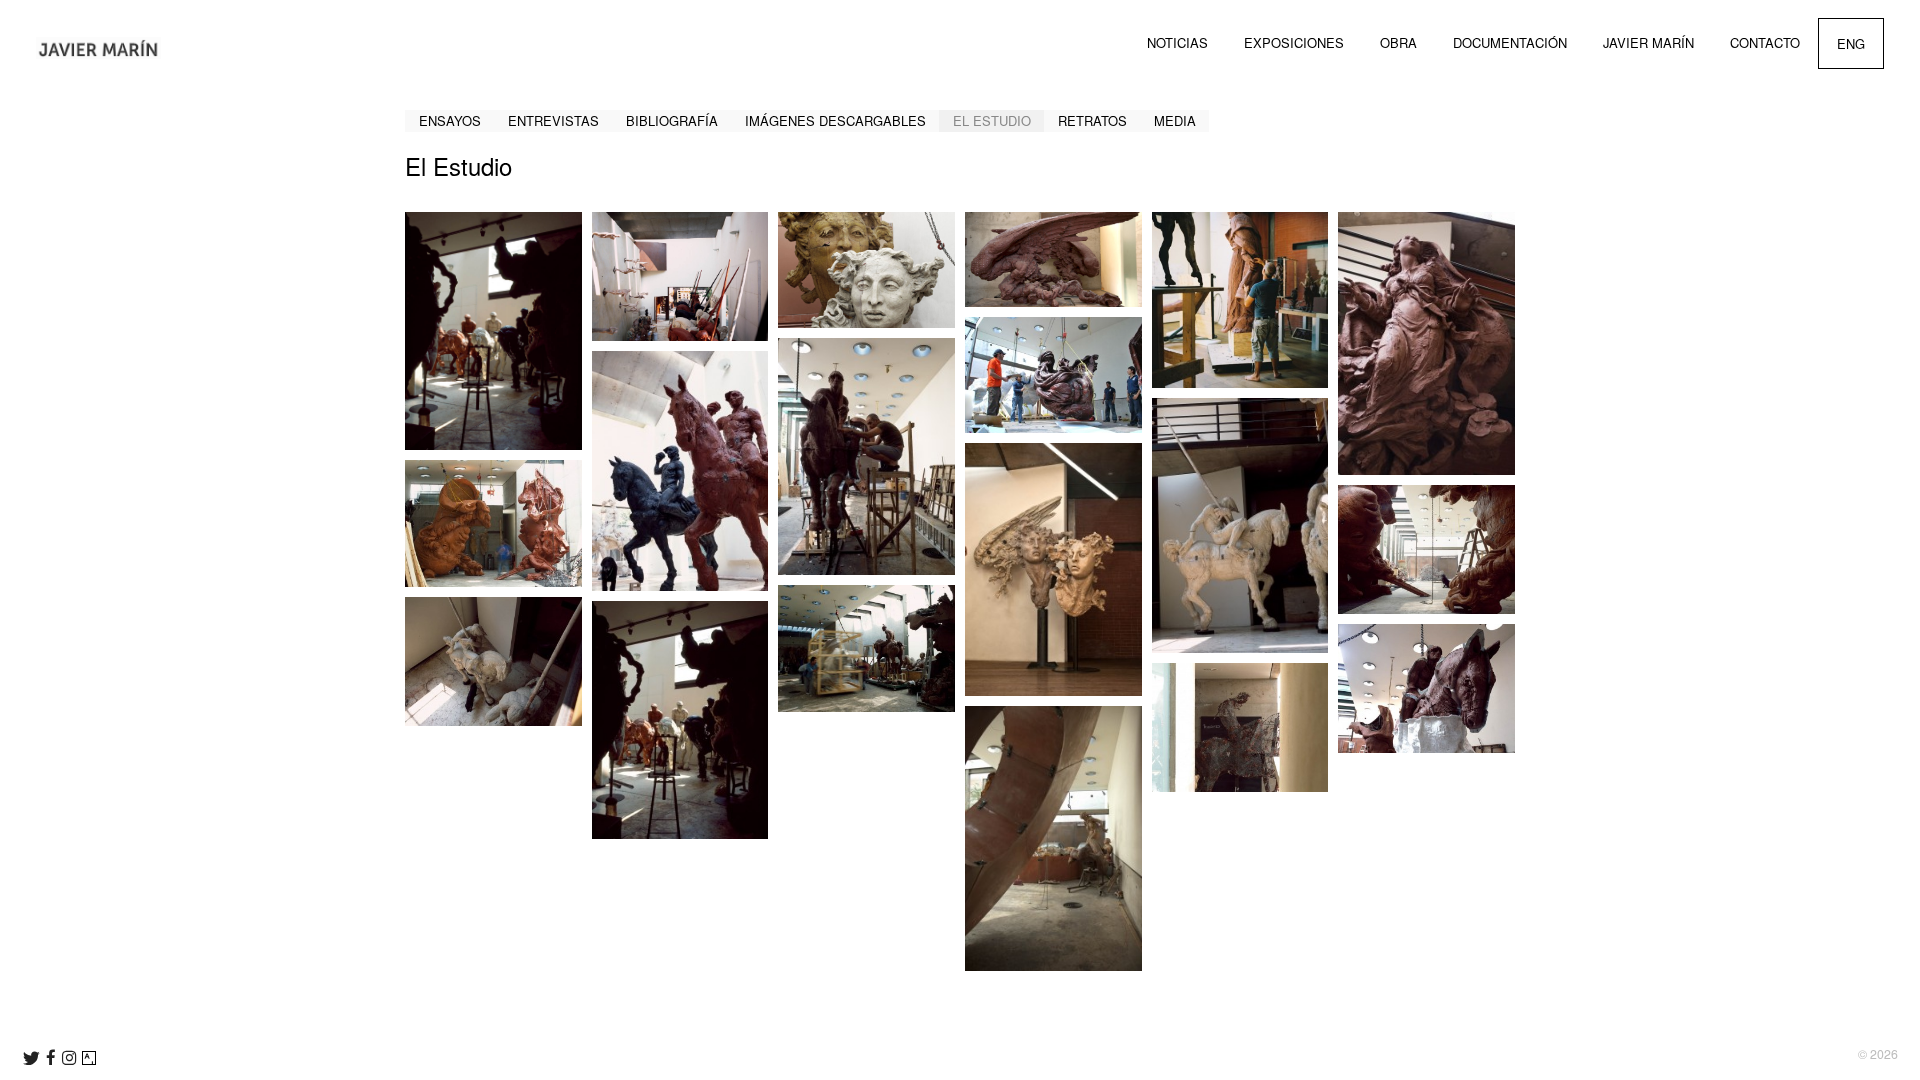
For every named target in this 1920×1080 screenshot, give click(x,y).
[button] (493, 331)
